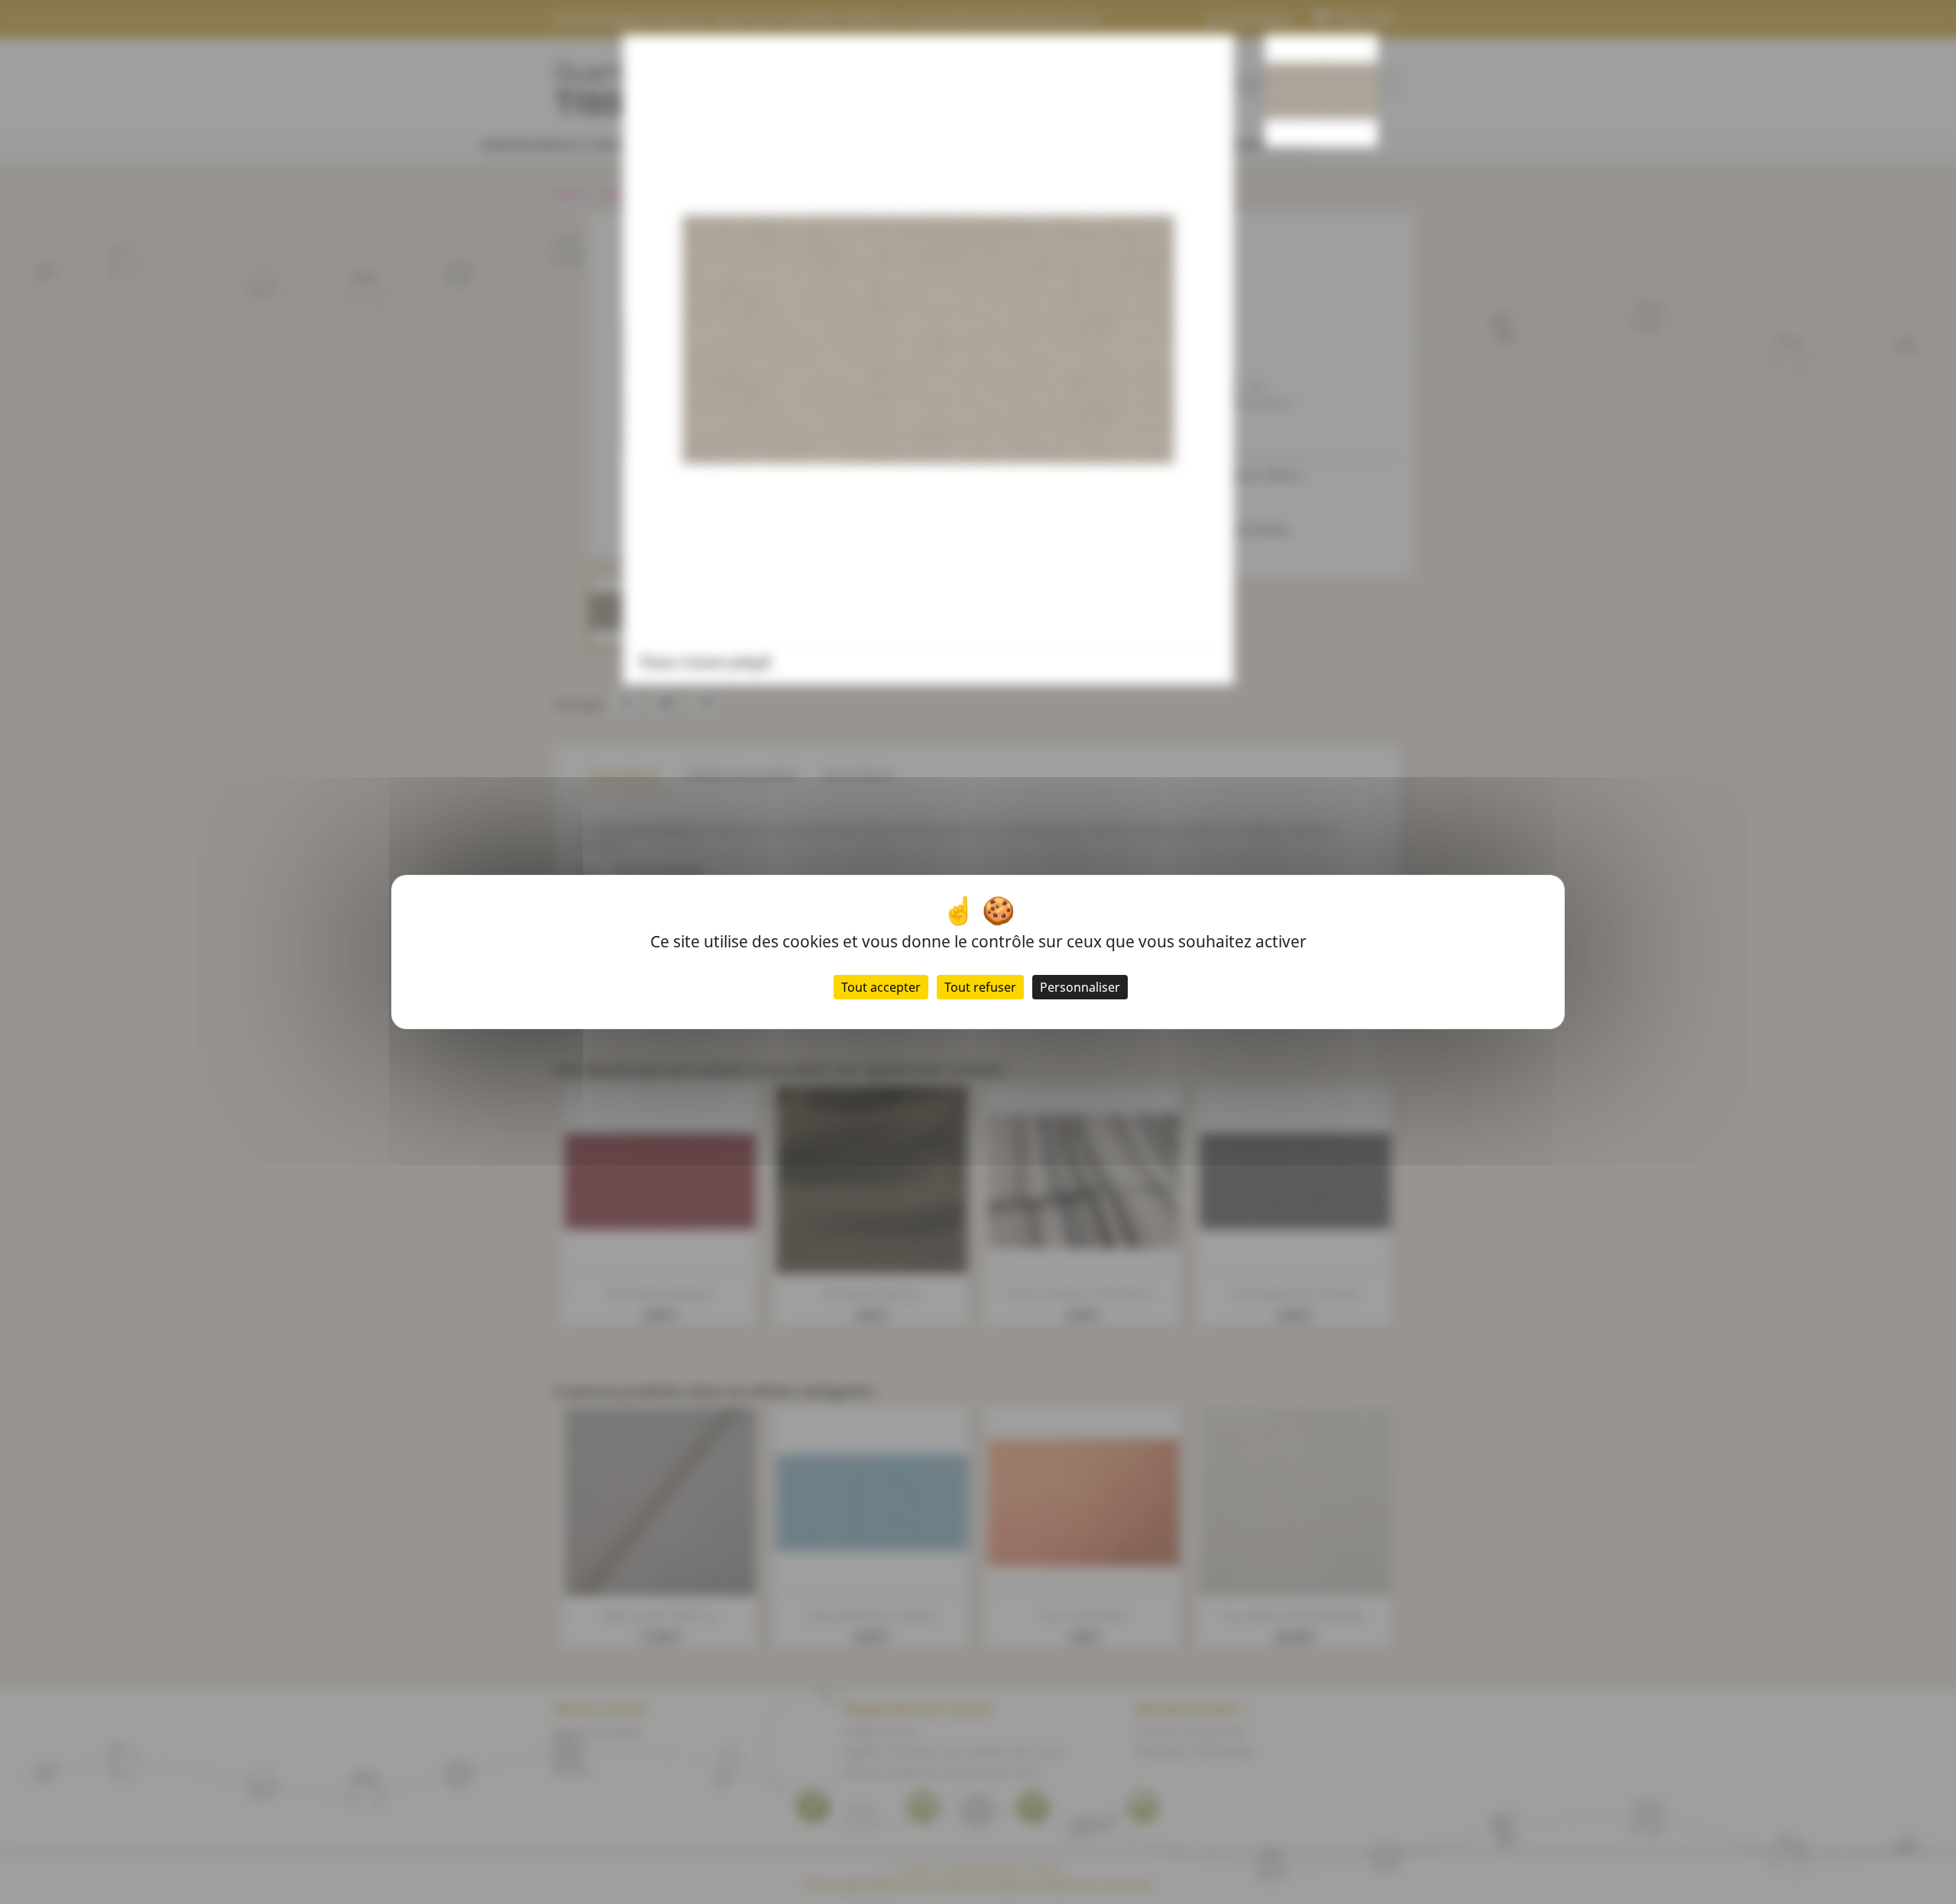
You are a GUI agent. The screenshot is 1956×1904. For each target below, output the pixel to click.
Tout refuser (980, 987)
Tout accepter (881, 987)
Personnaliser (1080, 987)
